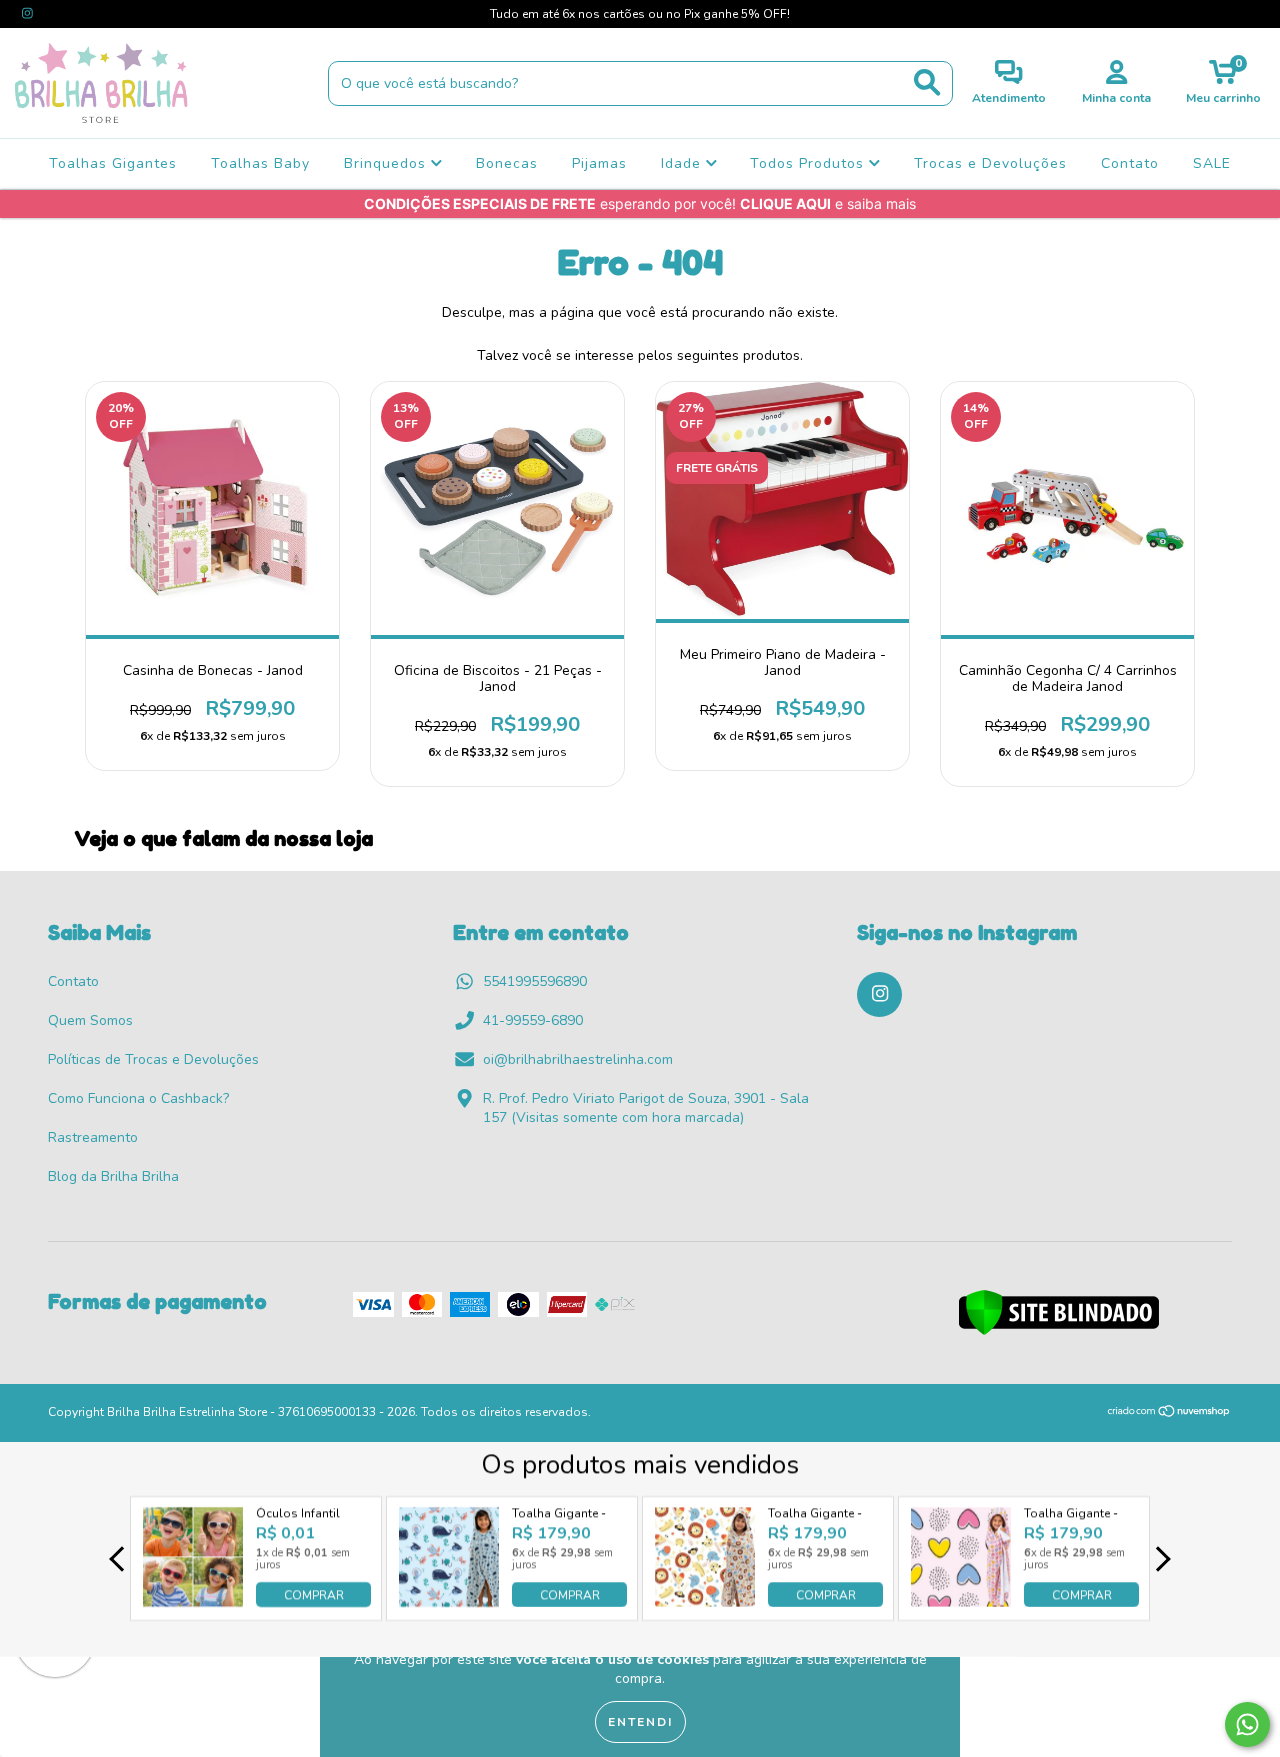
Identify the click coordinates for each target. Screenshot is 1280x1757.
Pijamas (599, 163)
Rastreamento (93, 1137)
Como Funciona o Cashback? (138, 1098)
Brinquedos (387, 163)
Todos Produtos (809, 163)
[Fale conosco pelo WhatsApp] (1247, 1724)
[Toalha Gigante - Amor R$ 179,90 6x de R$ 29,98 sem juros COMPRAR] (961, 1601)
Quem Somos (90, 1020)
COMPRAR (314, 1595)
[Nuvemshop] (1169, 1414)
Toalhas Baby (260, 163)
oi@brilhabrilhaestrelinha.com (578, 1059)
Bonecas (507, 163)
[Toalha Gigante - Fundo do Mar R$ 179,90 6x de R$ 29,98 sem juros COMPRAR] (449, 1601)
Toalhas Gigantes (113, 163)
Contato (1130, 163)
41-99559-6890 (533, 1020)
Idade (683, 163)
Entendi (640, 1722)
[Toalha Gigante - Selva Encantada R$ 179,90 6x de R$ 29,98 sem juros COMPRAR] (705, 1601)
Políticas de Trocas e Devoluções (153, 1059)
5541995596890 (535, 981)
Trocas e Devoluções (990, 163)
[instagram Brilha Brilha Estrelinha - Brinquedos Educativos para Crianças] (27, 13)
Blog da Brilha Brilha (113, 1176)
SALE (1212, 163)
